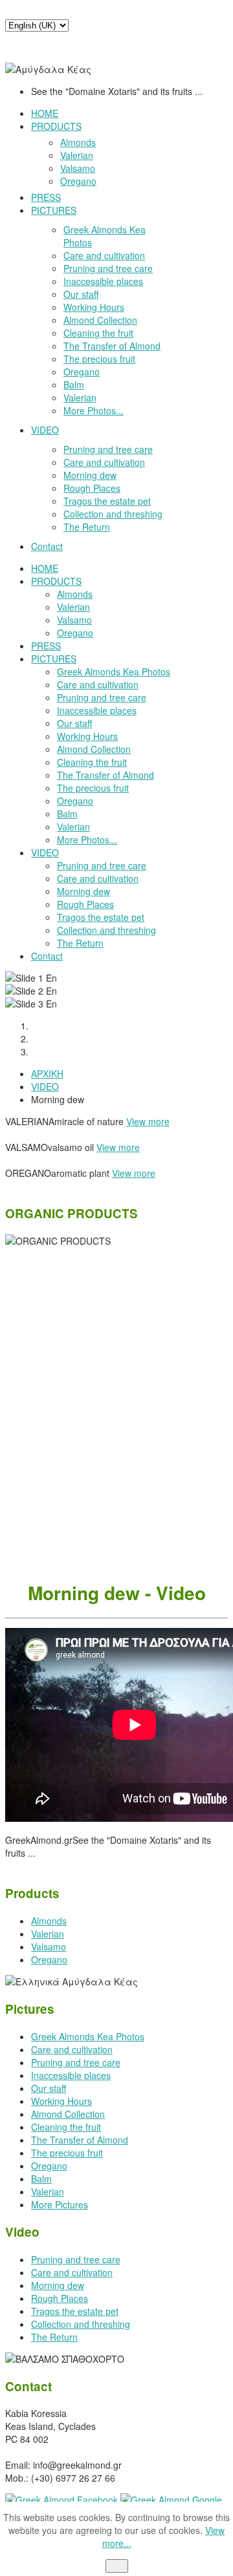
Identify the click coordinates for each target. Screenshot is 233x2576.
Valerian (48, 1934)
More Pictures (60, 2204)
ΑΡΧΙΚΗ (47, 1073)
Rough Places (60, 2298)
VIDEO (45, 1086)
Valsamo (49, 1947)
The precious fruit (67, 2153)
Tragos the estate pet (75, 2311)
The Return (54, 2337)
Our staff (49, 2088)
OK (117, 2566)
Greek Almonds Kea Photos (88, 2036)
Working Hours (61, 2101)
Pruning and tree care (76, 2062)
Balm (41, 2179)
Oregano (49, 1959)
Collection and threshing (81, 2324)
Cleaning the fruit (66, 2127)
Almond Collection (68, 2114)
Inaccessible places (71, 2075)
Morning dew (58, 2285)
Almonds (49, 1921)
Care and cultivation (72, 2049)
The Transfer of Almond (80, 2140)
